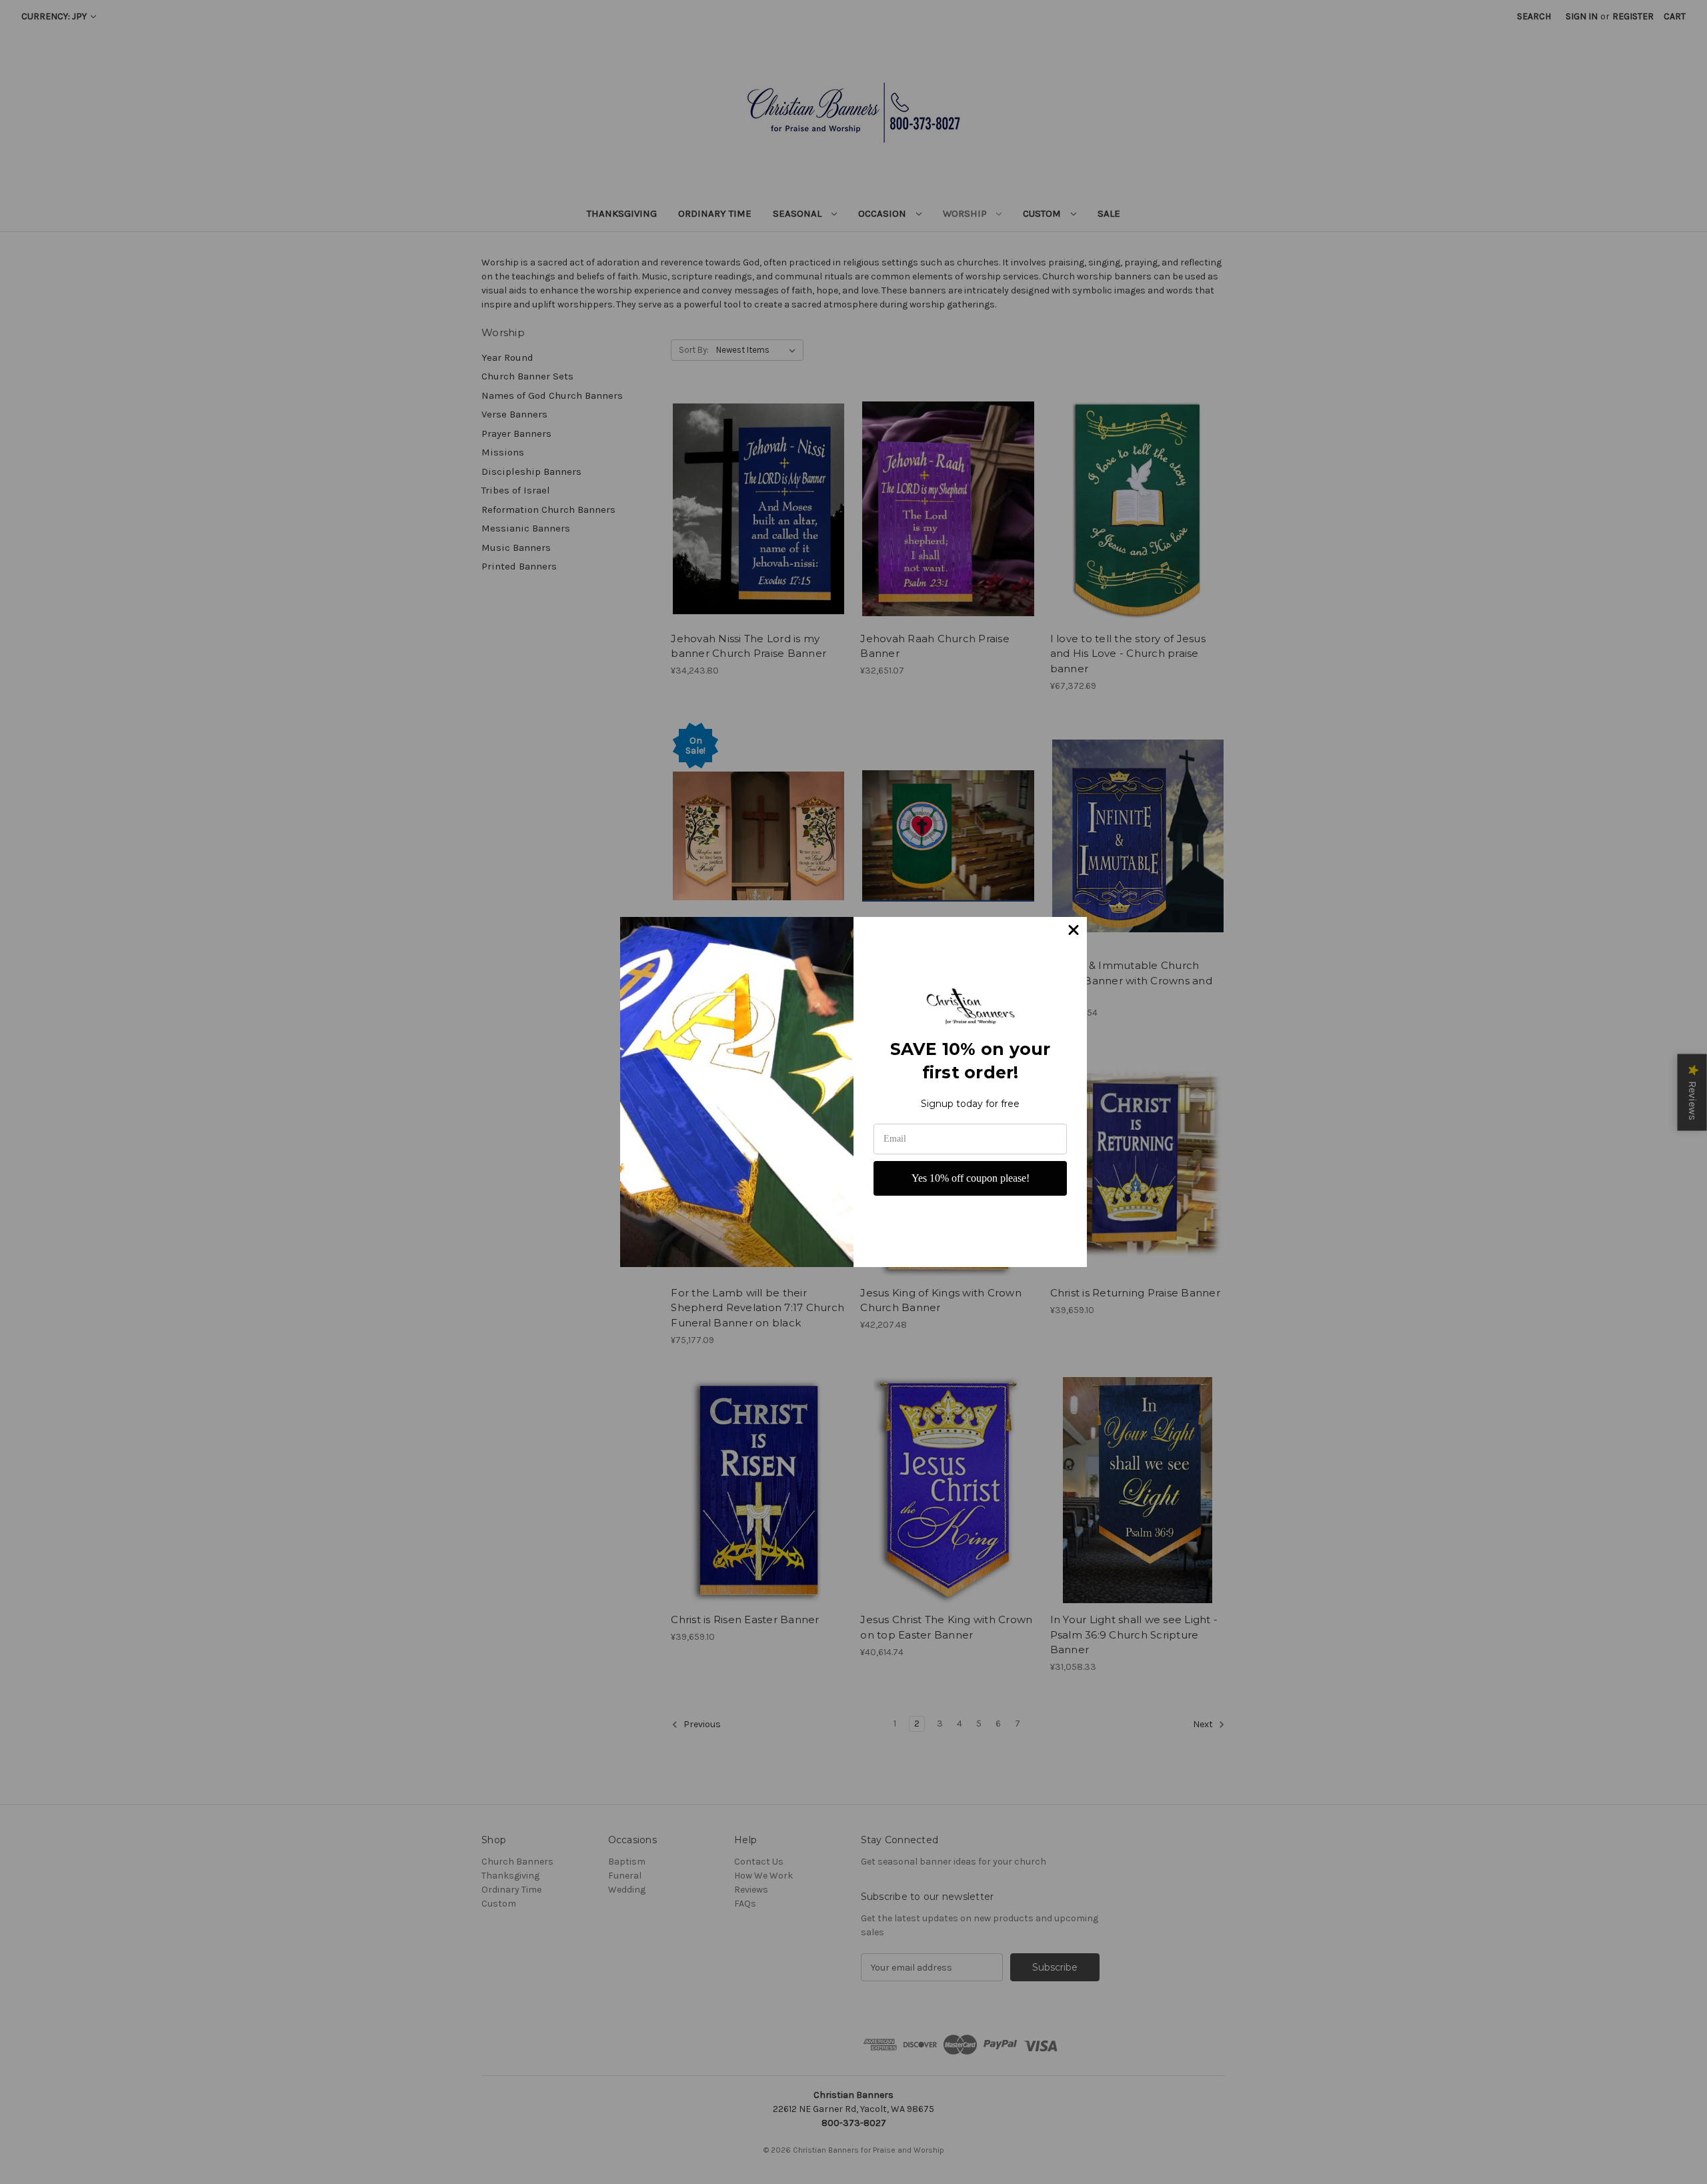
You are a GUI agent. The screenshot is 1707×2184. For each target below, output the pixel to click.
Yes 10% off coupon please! (971, 1178)
